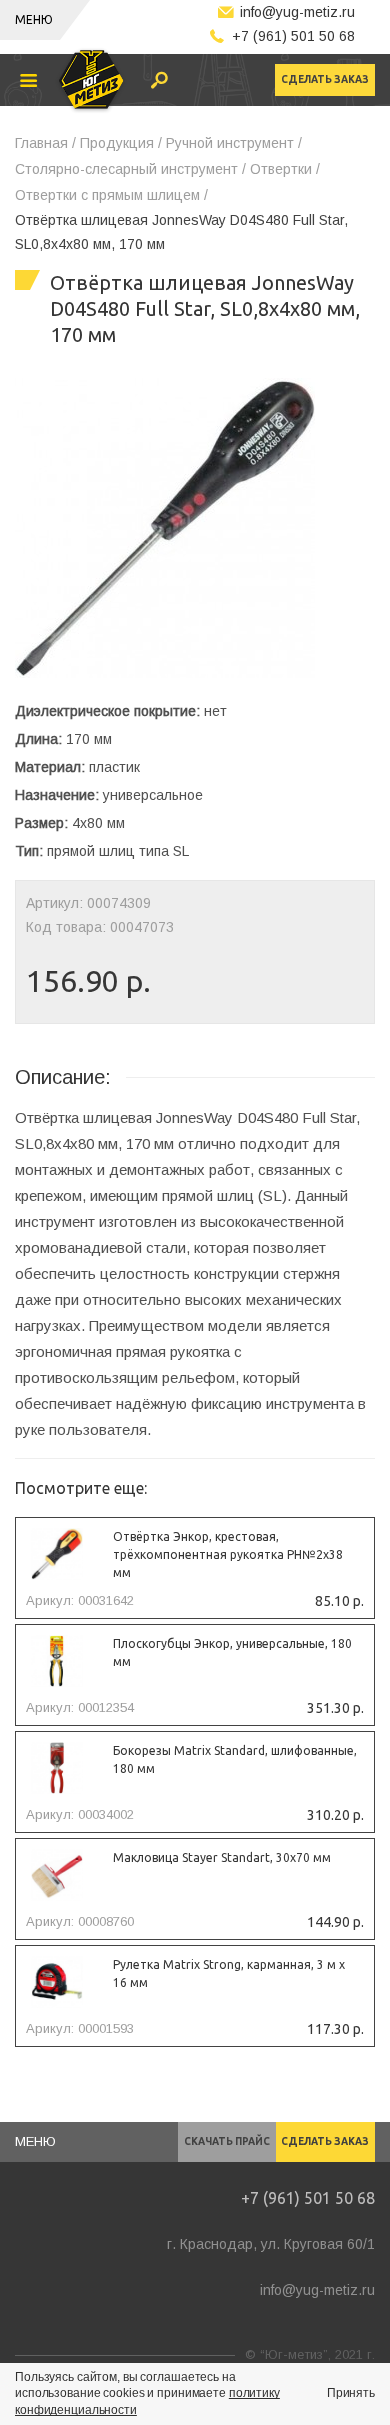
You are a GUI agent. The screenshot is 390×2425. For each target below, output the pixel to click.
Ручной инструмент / (234, 143)
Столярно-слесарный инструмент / (130, 169)
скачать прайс (227, 2141)
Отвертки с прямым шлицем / (111, 195)
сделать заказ (325, 79)
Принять (351, 2393)
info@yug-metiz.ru (297, 12)
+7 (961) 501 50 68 (293, 36)
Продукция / (121, 143)
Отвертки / (285, 169)
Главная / (45, 143)
